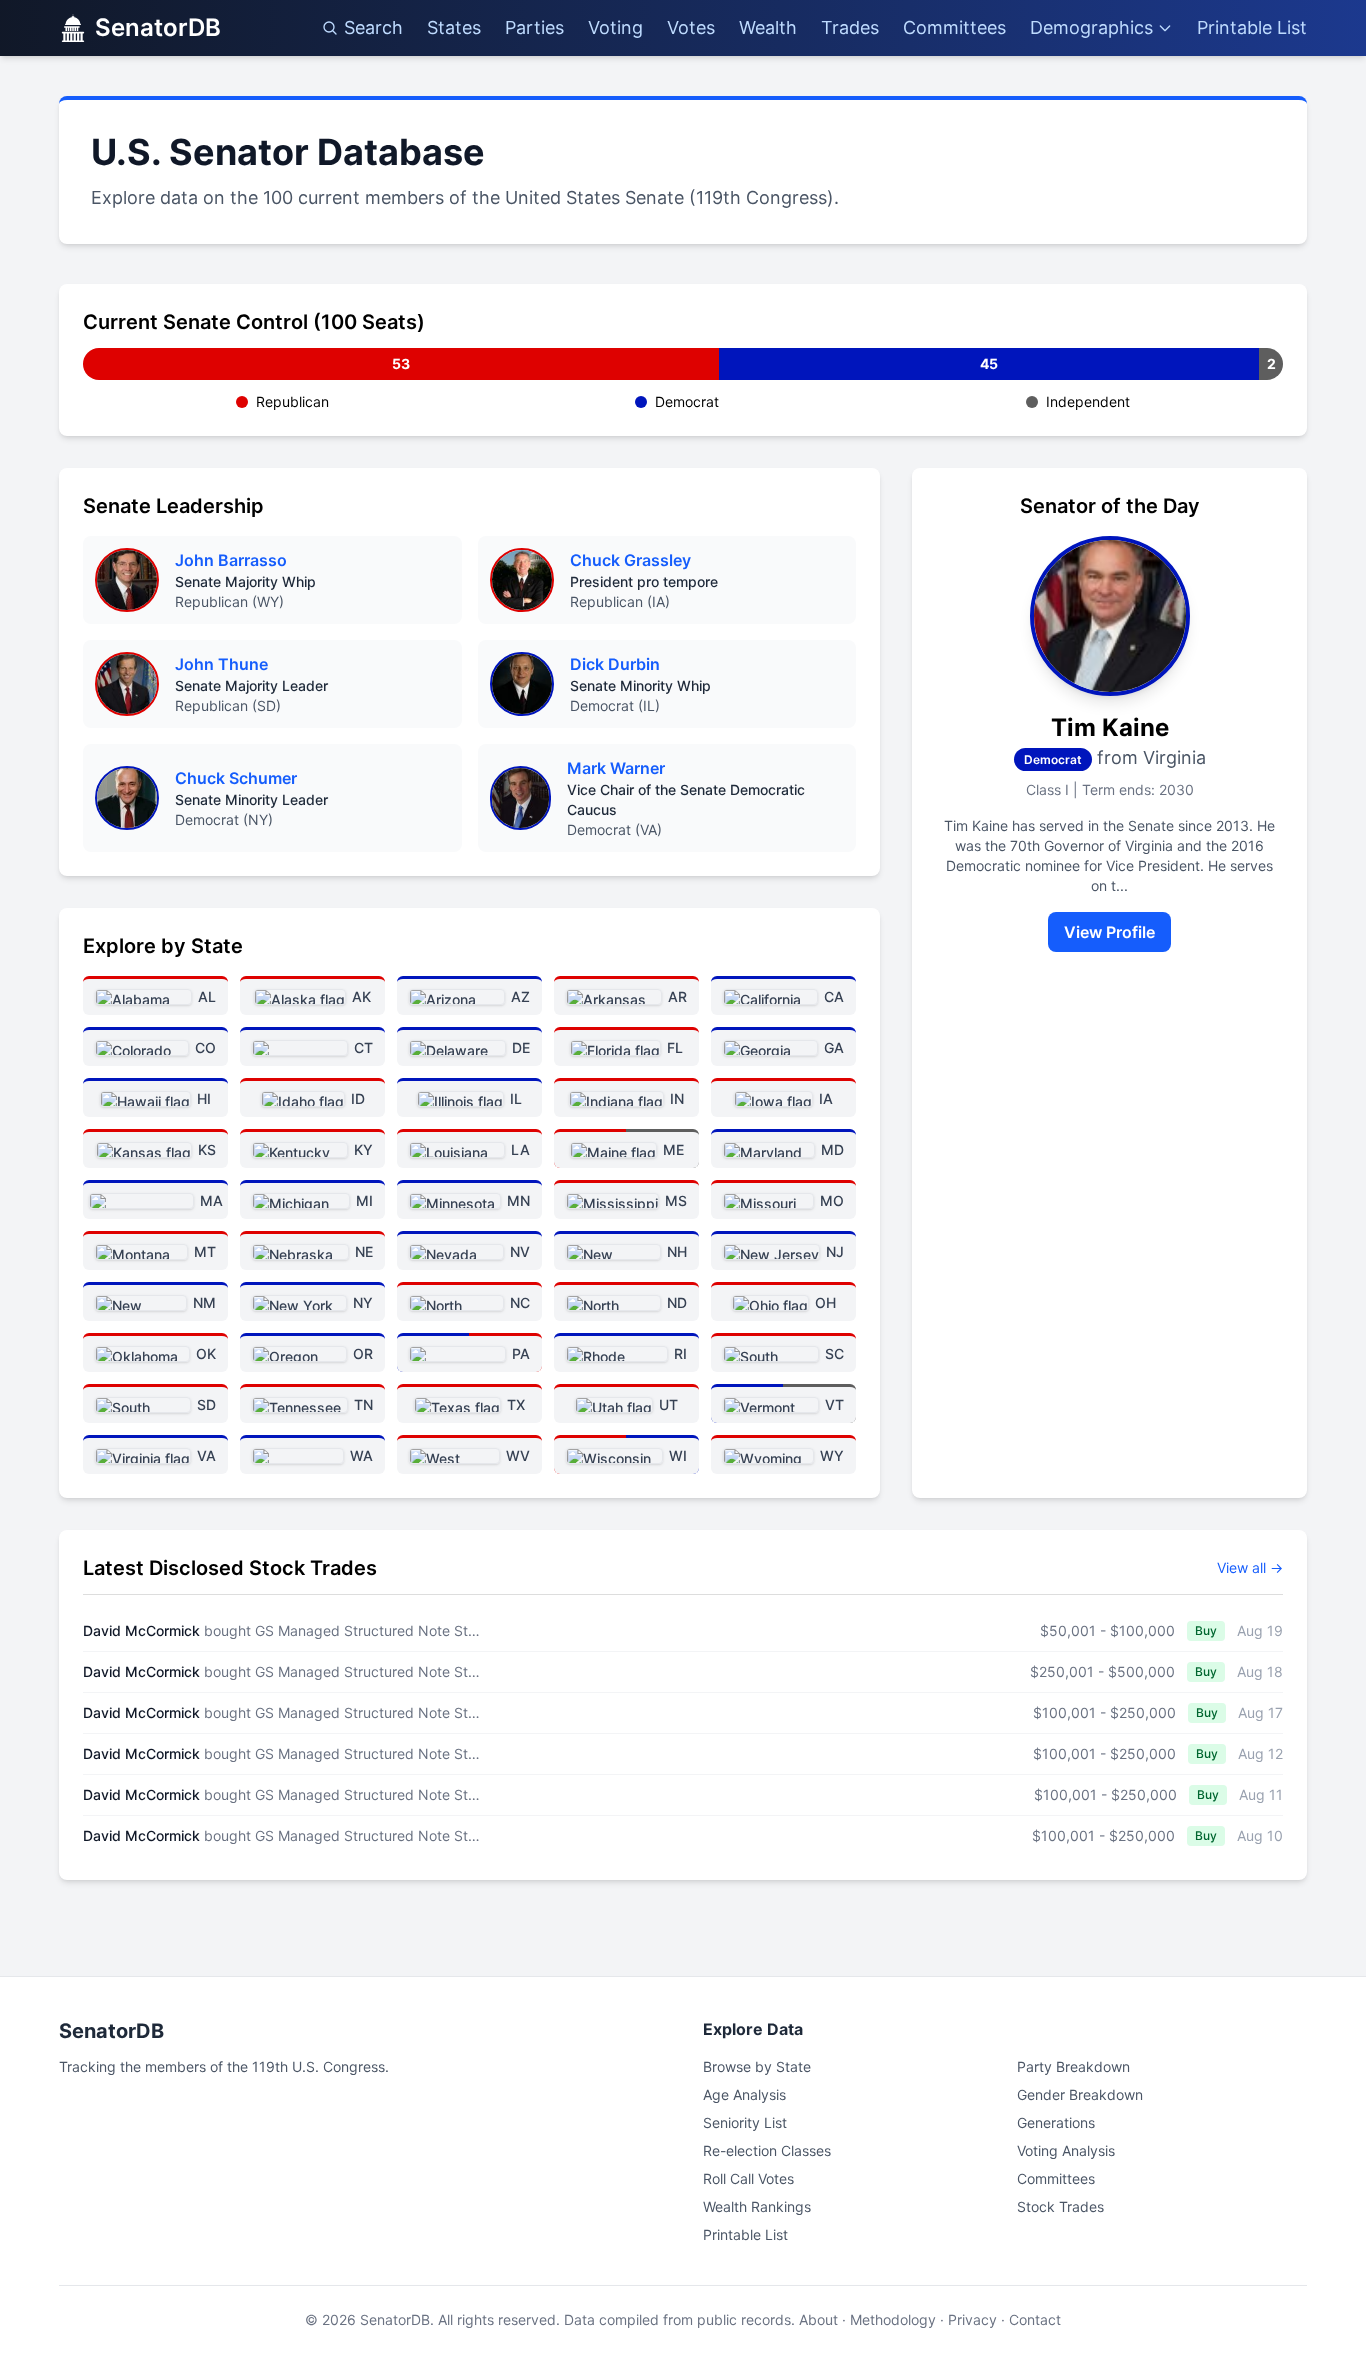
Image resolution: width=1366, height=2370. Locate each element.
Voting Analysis (1066, 2150)
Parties (534, 27)
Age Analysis (744, 2094)
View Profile (1109, 932)
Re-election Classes (767, 2150)
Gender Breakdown (1080, 2094)
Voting (615, 27)
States (454, 27)
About (818, 2319)
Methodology (893, 2319)
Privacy (972, 2319)
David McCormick (141, 1630)
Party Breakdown (1073, 2066)
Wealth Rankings (757, 2206)
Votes (691, 27)
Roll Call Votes (748, 2178)
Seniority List (745, 2122)
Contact (1035, 2319)
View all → (1250, 1567)
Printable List (1252, 27)
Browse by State (757, 2066)
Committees (954, 27)
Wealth (768, 27)
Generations (1056, 2122)
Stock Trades (1060, 2206)
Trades (850, 27)
